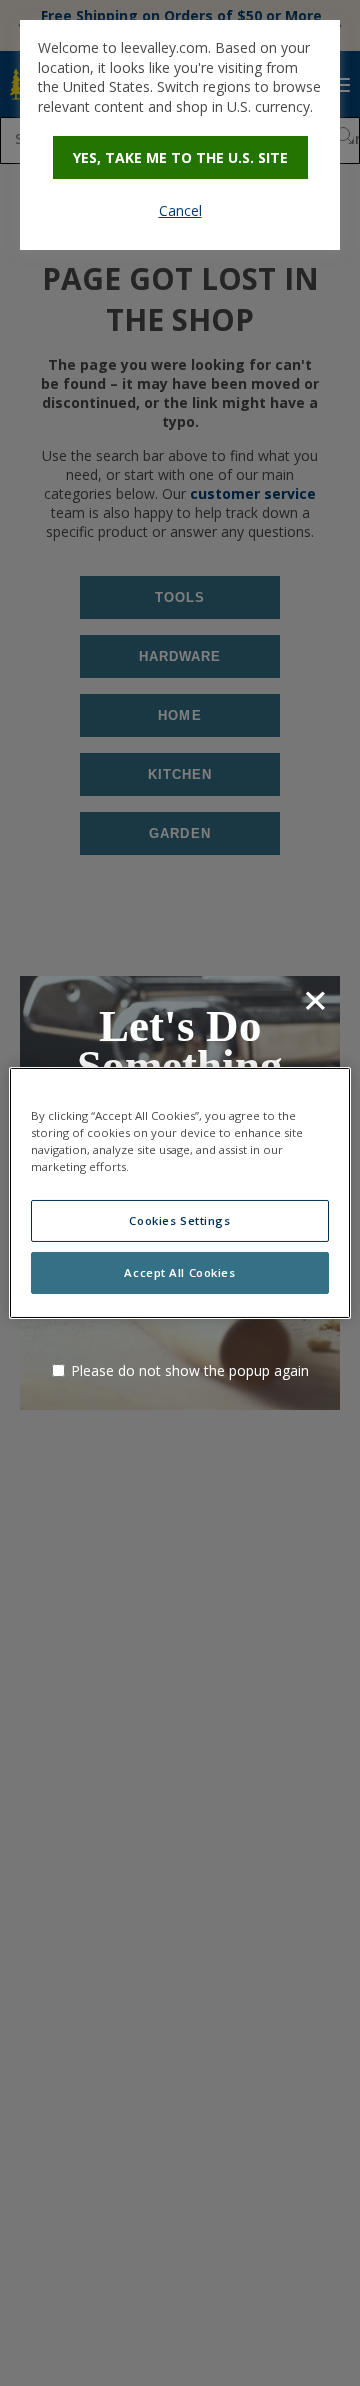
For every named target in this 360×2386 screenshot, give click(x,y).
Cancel (180, 210)
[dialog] (180, 135)
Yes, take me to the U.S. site (180, 157)
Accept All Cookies (179, 1272)
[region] (180, 1193)
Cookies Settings (179, 1220)
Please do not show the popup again (190, 1370)
